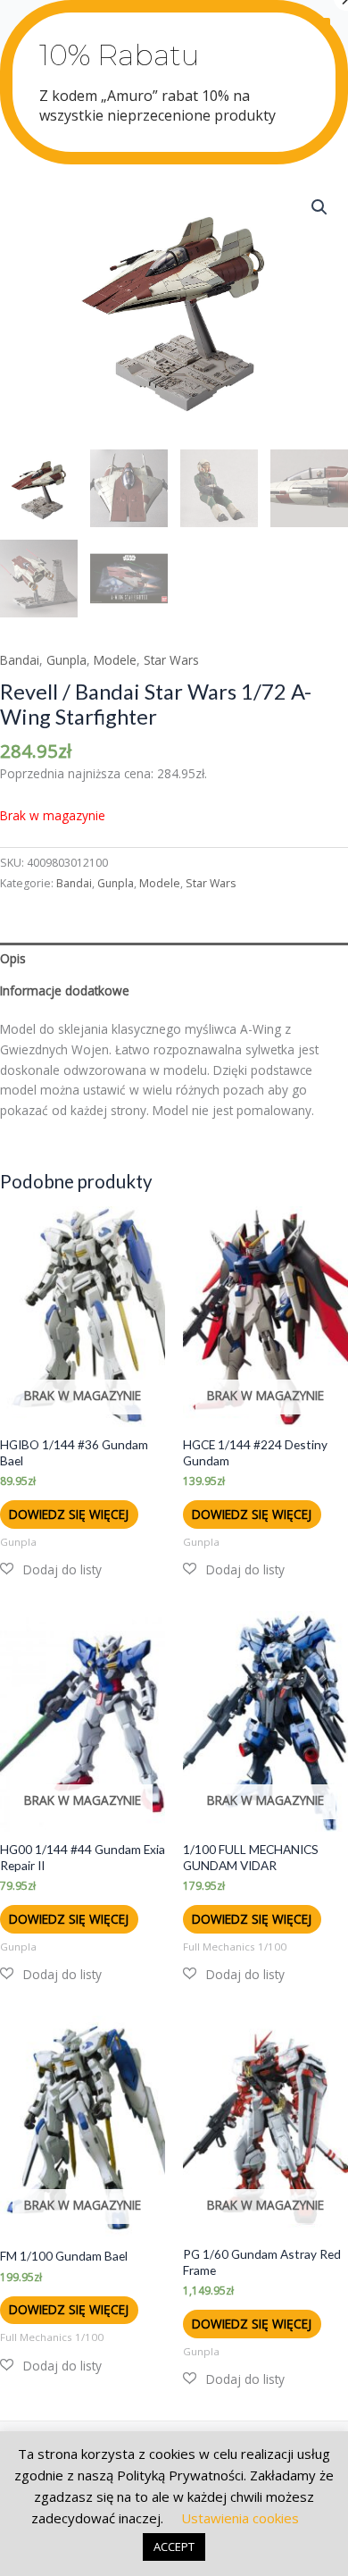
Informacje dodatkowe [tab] (65, 990)
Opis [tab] (13, 958)
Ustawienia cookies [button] (240, 2518)
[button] (319, 207)
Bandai (20, 660)
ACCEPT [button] (174, 2547)
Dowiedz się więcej (69, 1514)
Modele (115, 660)
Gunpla (66, 660)
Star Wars (171, 660)
